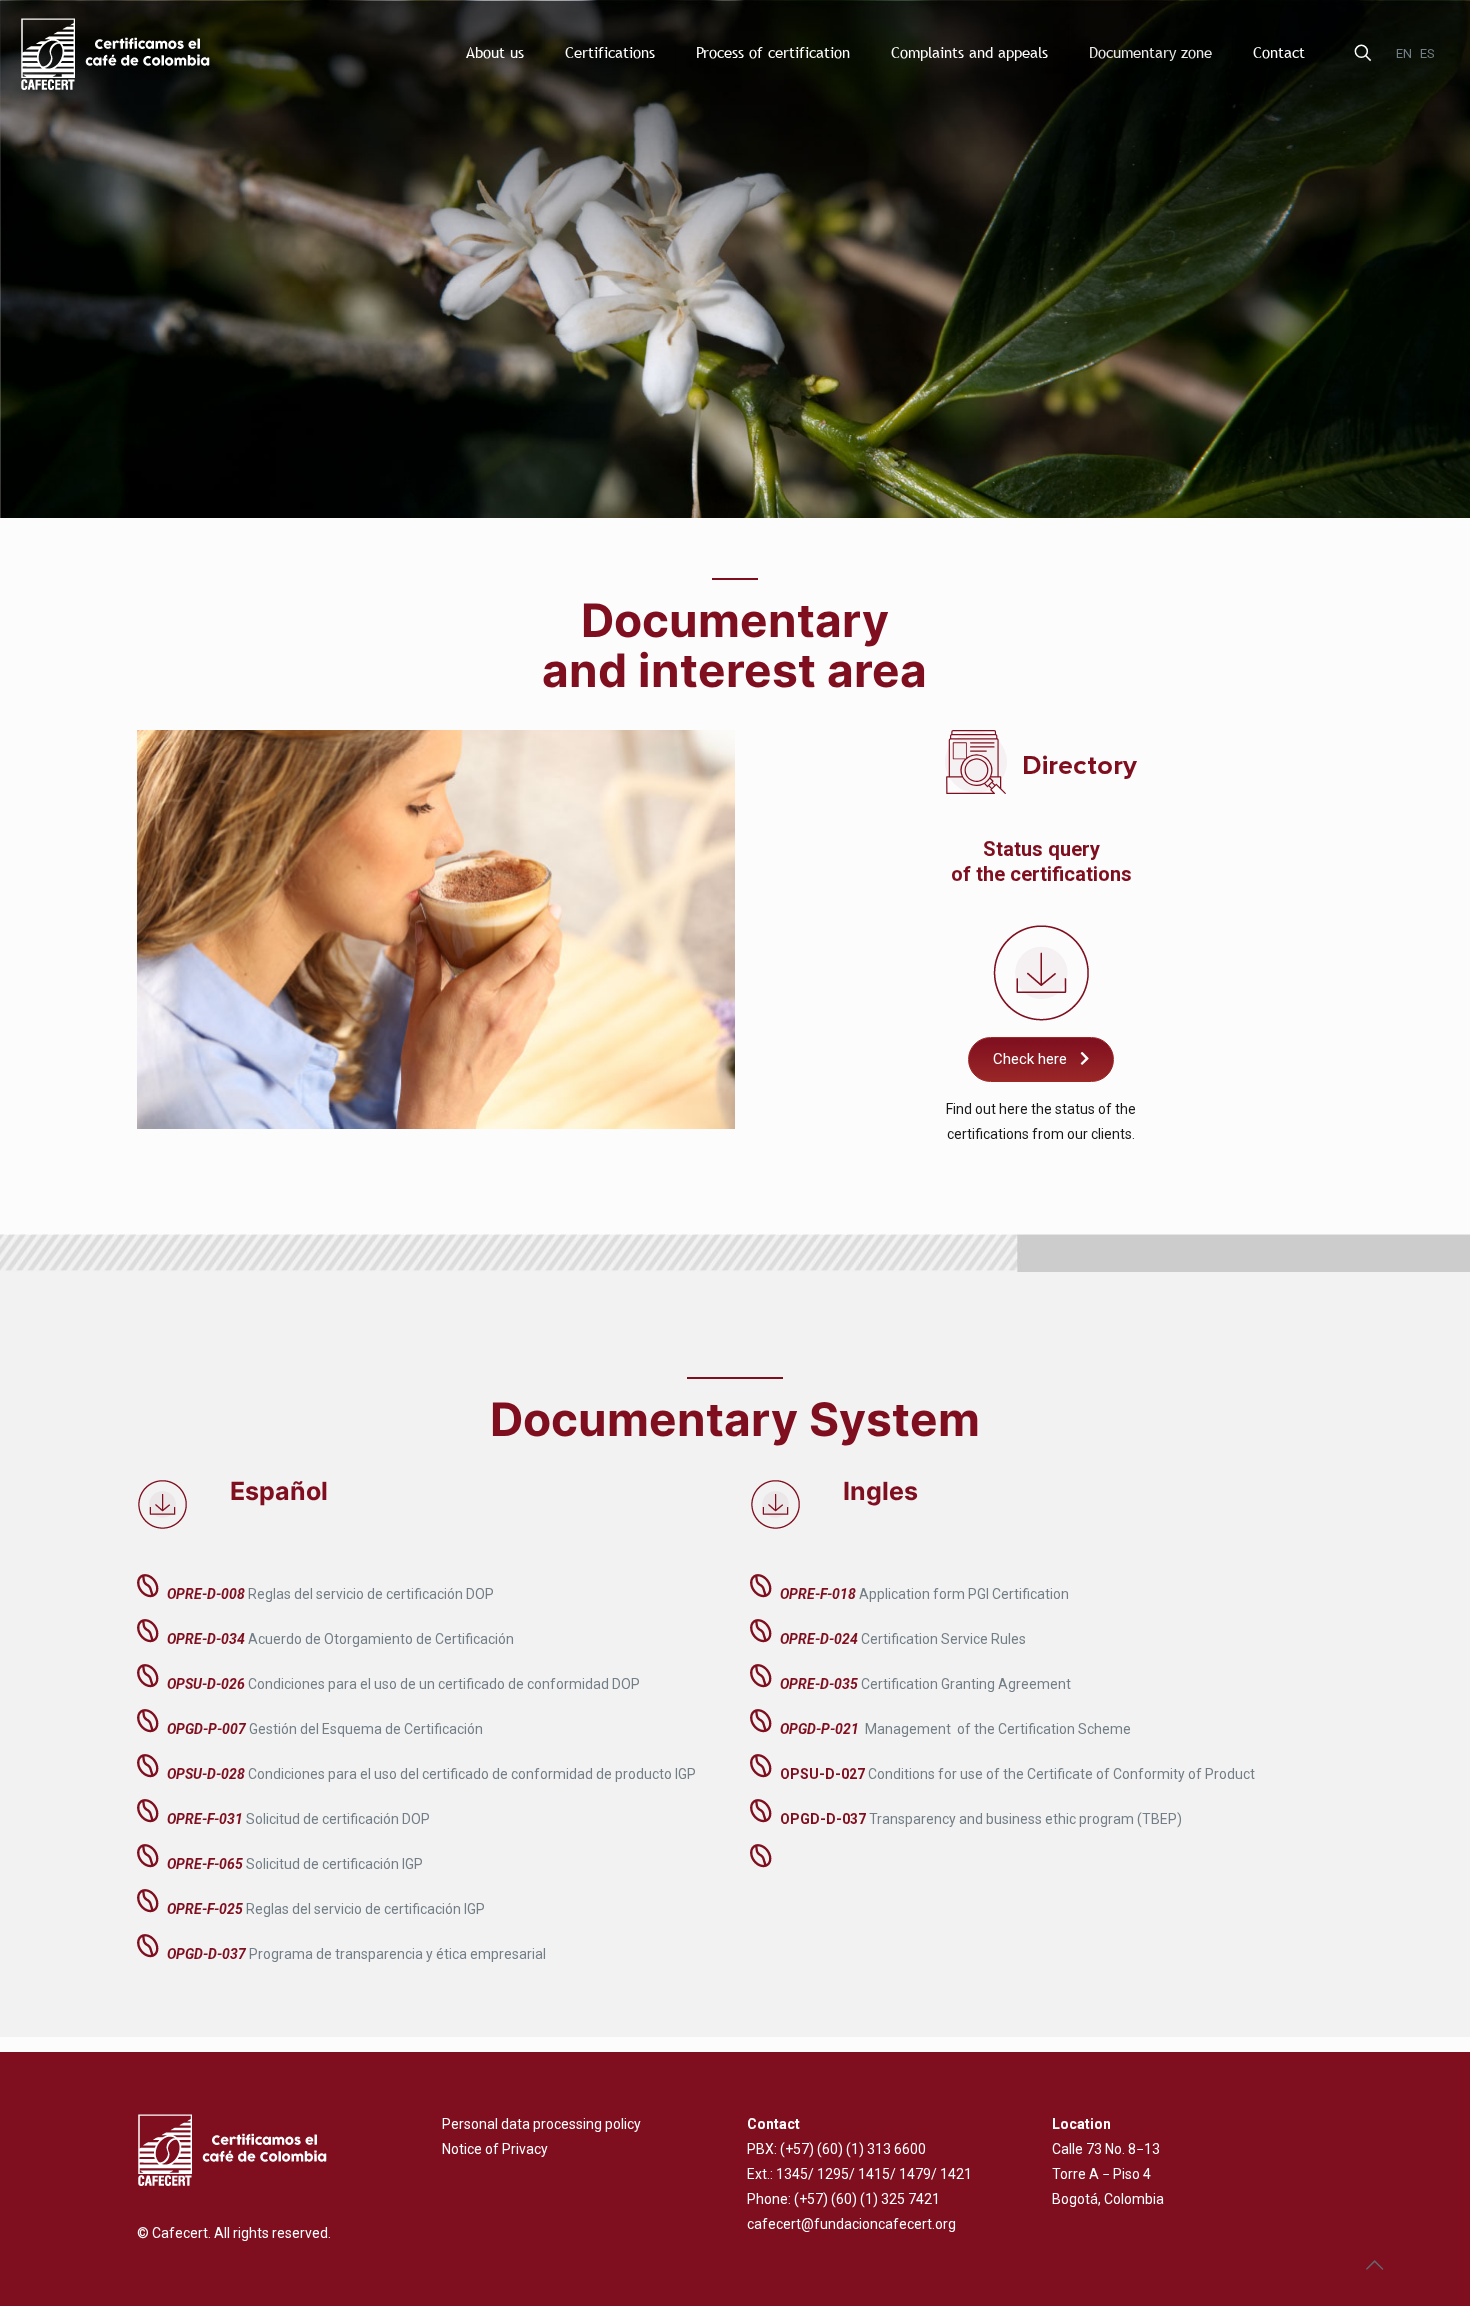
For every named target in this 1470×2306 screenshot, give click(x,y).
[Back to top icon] (1374, 2265)
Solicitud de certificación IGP (295, 1864)
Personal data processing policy (541, 2124)
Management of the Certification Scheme (998, 1729)
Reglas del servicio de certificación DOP (330, 1594)
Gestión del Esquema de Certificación (325, 1729)
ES (1427, 53)
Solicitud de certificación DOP (298, 1819)
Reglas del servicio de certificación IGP (364, 1909)
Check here (1032, 1059)
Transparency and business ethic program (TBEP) (981, 1819)
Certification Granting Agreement (925, 1684)
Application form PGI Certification (924, 1594)
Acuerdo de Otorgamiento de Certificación (340, 1639)
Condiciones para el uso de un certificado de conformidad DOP (403, 1684)
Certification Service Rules (903, 1639)
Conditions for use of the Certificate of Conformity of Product (1017, 1774)
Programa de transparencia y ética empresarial (356, 1954)
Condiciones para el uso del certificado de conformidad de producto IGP (431, 1774)
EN (1404, 53)
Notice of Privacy (495, 2149)
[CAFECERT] (115, 53)
